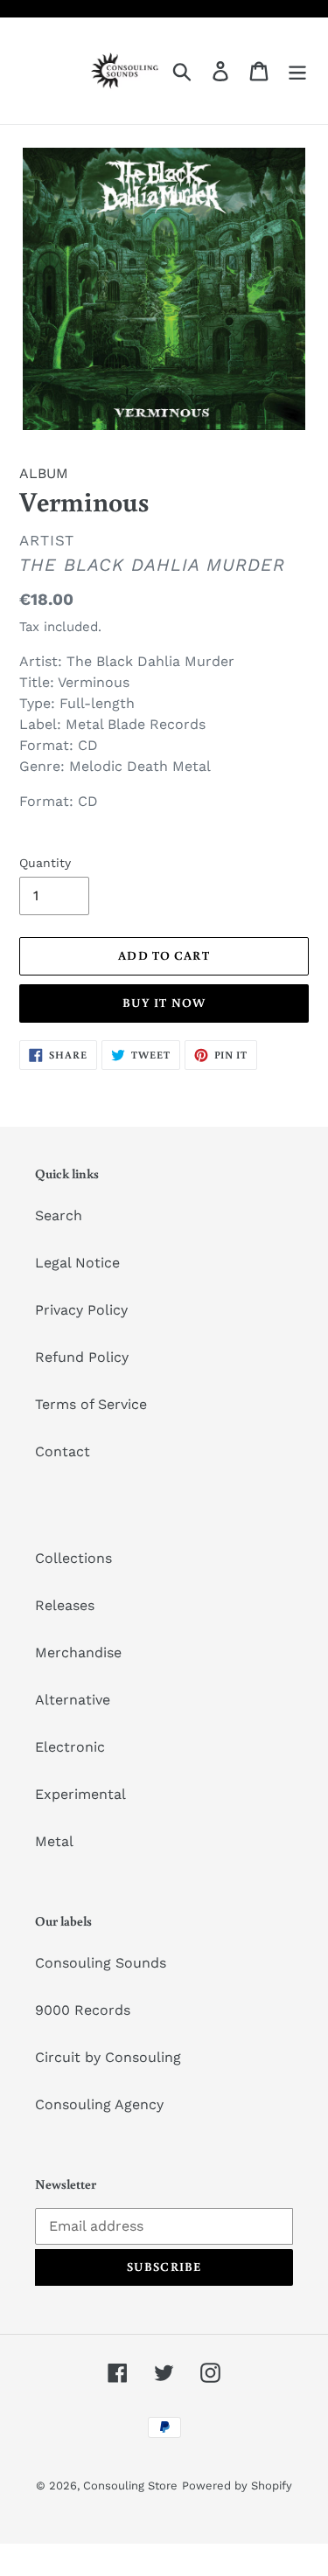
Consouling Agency (99, 2104)
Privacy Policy (81, 1310)
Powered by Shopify (237, 2486)
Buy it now (164, 1003)
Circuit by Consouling (108, 2057)
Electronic (70, 1747)
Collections (73, 1558)
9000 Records (83, 2010)
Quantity (45, 863)
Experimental (80, 1794)
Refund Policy (82, 1357)
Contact (63, 1451)
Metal (54, 1841)
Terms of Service (91, 1404)
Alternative (73, 1700)
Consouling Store (130, 2486)
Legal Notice (77, 1263)
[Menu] (297, 71)
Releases (65, 1605)
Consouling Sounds (101, 1963)
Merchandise (78, 1653)
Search (59, 1215)
